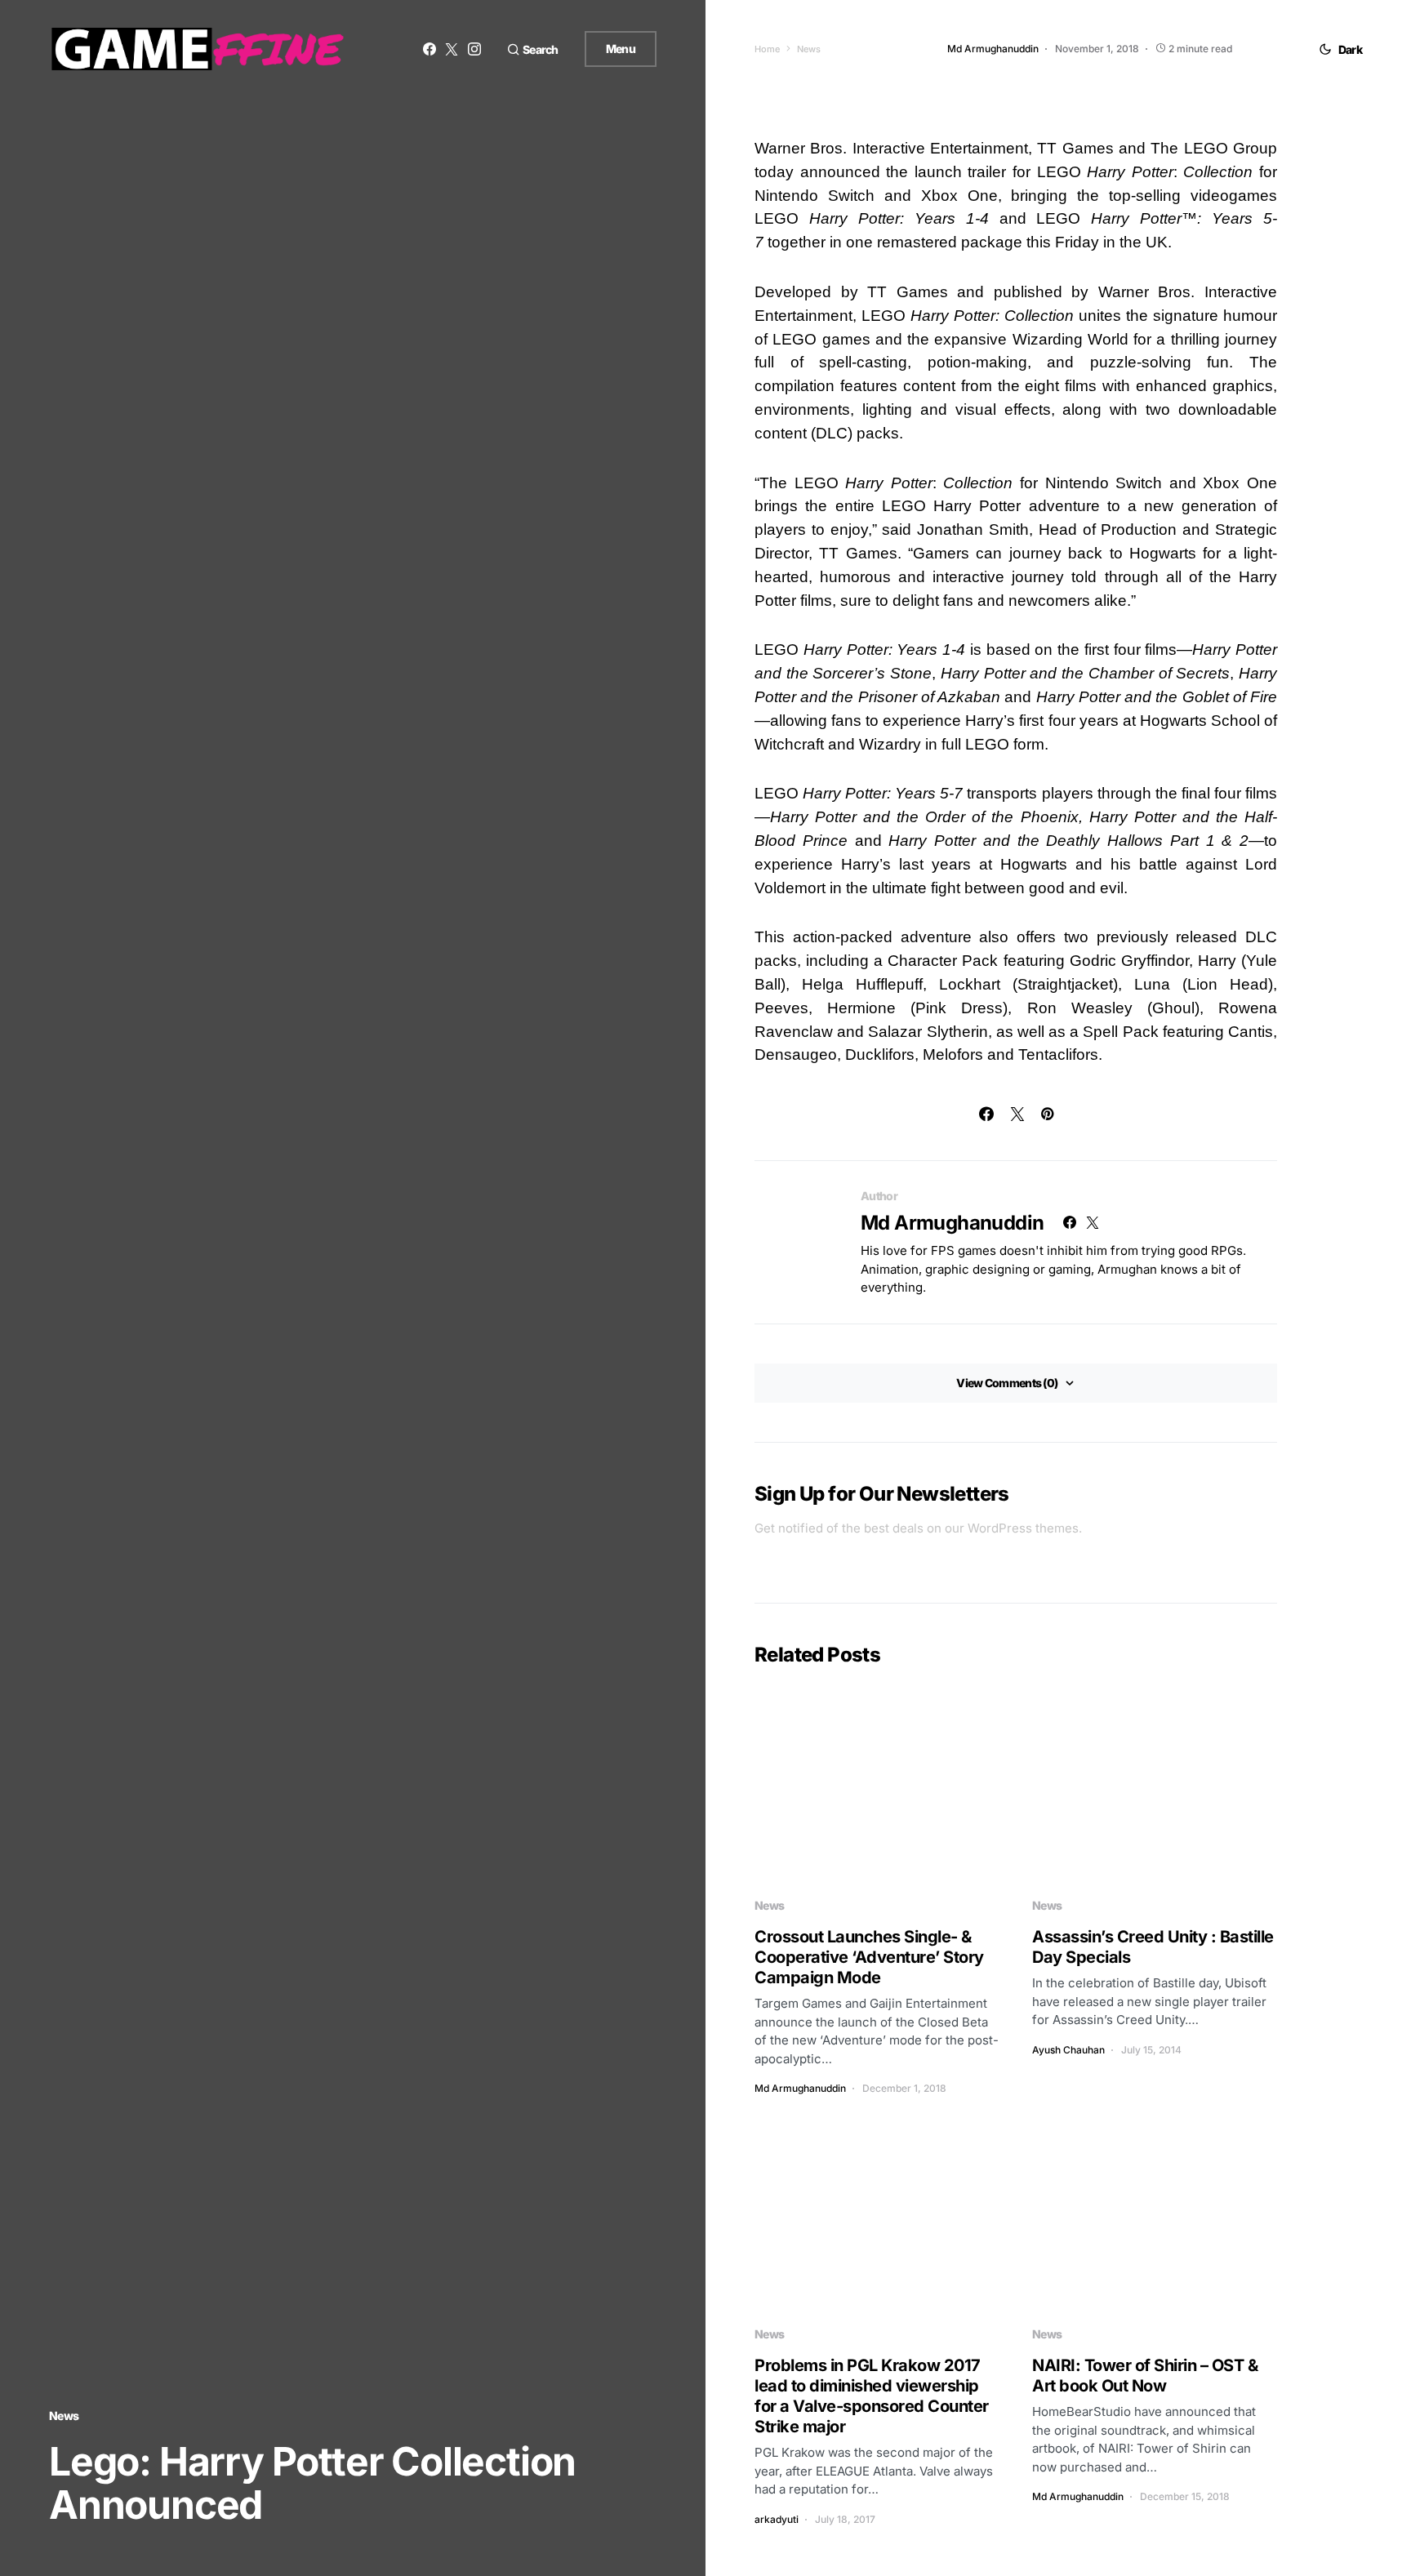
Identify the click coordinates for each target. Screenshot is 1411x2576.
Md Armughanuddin (952, 1223)
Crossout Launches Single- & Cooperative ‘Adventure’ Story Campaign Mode (869, 1957)
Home (767, 49)
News (64, 2416)
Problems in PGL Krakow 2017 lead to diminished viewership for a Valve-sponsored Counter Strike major (872, 2396)
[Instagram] (474, 49)
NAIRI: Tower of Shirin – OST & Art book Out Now (1145, 2376)
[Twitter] (452, 49)
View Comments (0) (1007, 1383)
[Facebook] (430, 49)
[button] (533, 49)
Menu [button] (621, 49)
